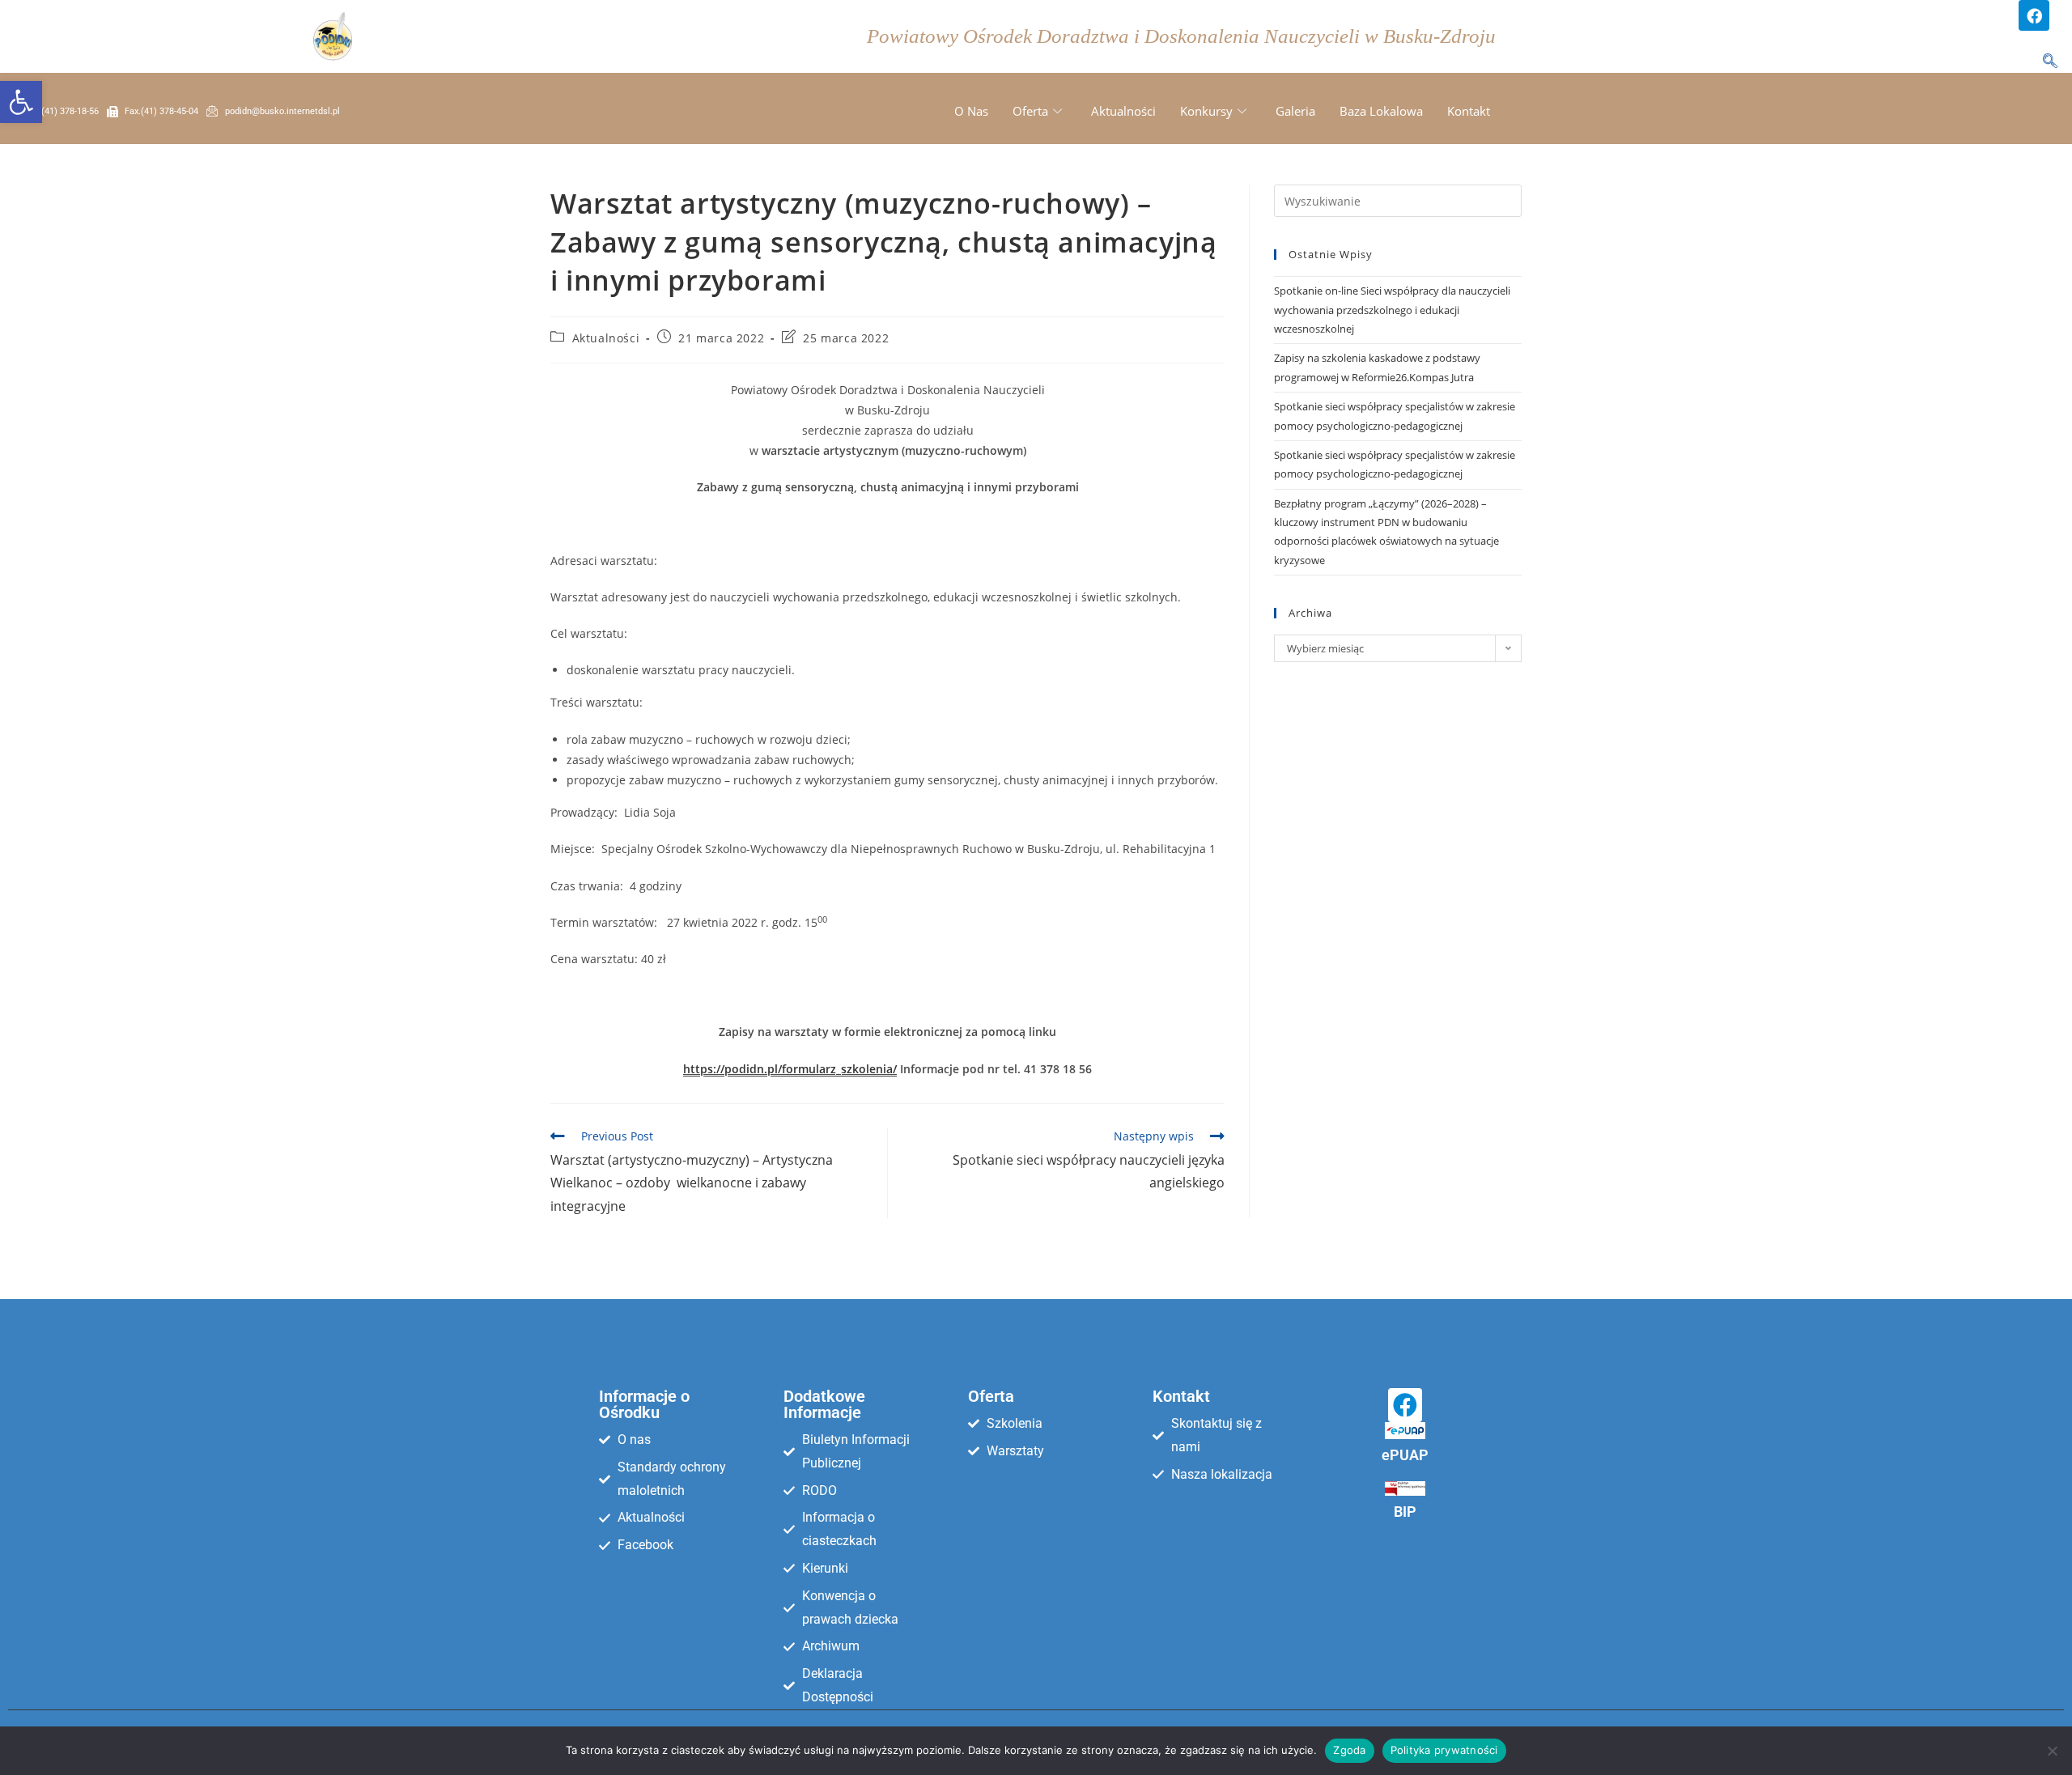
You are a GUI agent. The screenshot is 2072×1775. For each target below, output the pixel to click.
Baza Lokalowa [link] (1381, 111)
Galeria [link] (1295, 111)
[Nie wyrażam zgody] (2052, 1751)
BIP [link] (1405, 1512)
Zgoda (1349, 1750)
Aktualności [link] (1123, 111)
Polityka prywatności (1444, 1750)
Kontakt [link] (1469, 111)
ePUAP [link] (1405, 1455)
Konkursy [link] (1206, 111)
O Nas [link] (971, 111)
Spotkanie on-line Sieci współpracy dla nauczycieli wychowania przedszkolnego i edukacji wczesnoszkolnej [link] (1392, 310)
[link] (21, 102)
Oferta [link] (1030, 111)
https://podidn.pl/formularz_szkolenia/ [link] (790, 1069)
